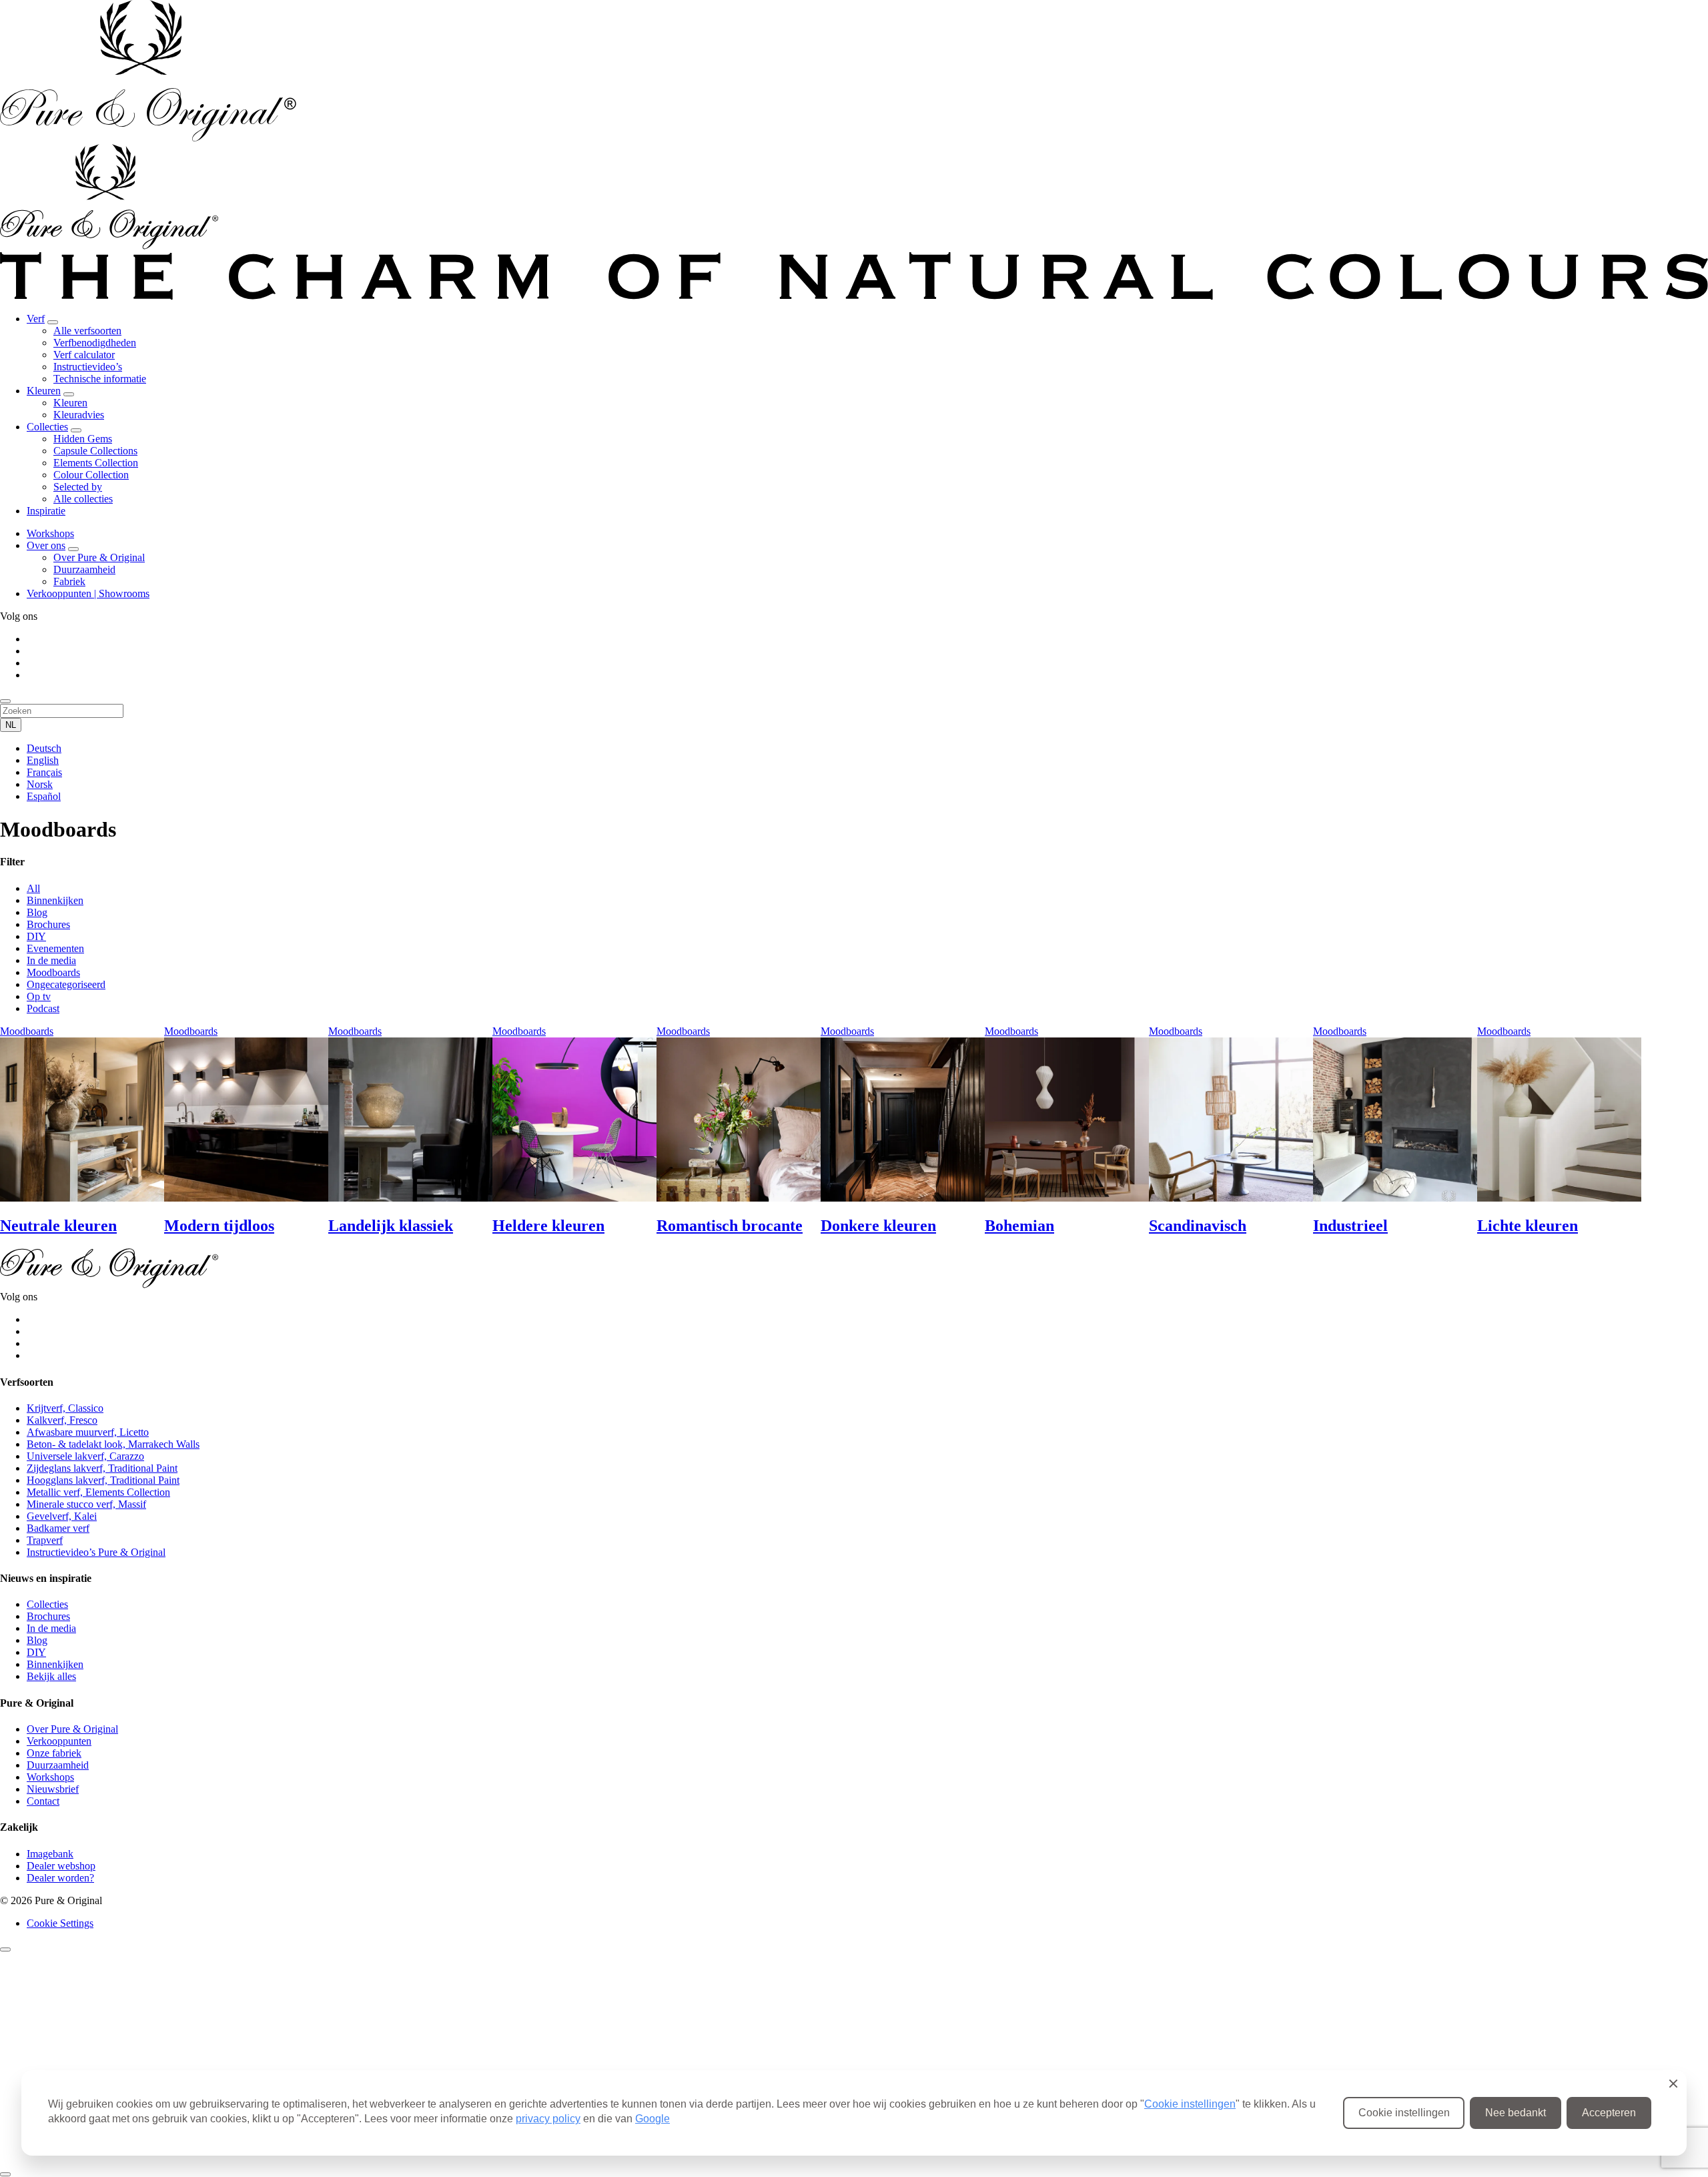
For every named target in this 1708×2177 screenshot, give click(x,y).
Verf (36, 319)
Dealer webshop (61, 1866)
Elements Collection (96, 463)
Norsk (40, 784)
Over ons (46, 545)
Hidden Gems (83, 439)
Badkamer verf (58, 1528)
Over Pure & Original (99, 557)
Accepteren (1609, 2113)
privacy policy (548, 2119)
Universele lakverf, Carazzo (85, 1456)
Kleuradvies (79, 415)
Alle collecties (83, 499)
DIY (36, 936)
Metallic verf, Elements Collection (98, 1492)
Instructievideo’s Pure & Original (96, 1552)
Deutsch (44, 748)
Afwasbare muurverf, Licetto (88, 1432)
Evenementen (55, 948)
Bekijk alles (51, 1676)
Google (653, 2119)
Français (44, 772)
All (33, 888)
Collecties (47, 427)
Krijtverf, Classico (65, 1408)
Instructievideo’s (88, 367)
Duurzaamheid (84, 569)
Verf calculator (84, 355)
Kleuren (44, 391)
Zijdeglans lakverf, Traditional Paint (102, 1468)
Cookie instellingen (1190, 2104)
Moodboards (53, 972)
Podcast (43, 1008)
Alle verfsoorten (87, 331)
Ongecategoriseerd (66, 984)
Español (44, 796)
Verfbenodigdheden (95, 343)
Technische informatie (100, 379)
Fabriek (69, 581)
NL (11, 725)
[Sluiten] (5, 1949)
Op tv (39, 996)
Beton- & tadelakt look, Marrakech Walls (113, 1444)
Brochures (48, 924)
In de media (51, 960)
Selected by (78, 487)
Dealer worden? (60, 1878)
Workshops (50, 533)
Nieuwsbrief (53, 1789)
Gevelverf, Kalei (62, 1516)
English (43, 760)
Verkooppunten (59, 1741)
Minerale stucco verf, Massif (86, 1504)
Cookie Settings (60, 1923)
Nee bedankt (1516, 2113)
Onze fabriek (54, 1753)
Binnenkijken (55, 900)
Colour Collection (91, 475)
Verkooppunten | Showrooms (88, 593)
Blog (37, 912)
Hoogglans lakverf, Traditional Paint (103, 1480)
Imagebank (50, 1854)
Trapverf (45, 1540)
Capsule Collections (95, 451)
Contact (43, 1801)
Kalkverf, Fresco (62, 1420)
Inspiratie (46, 511)
